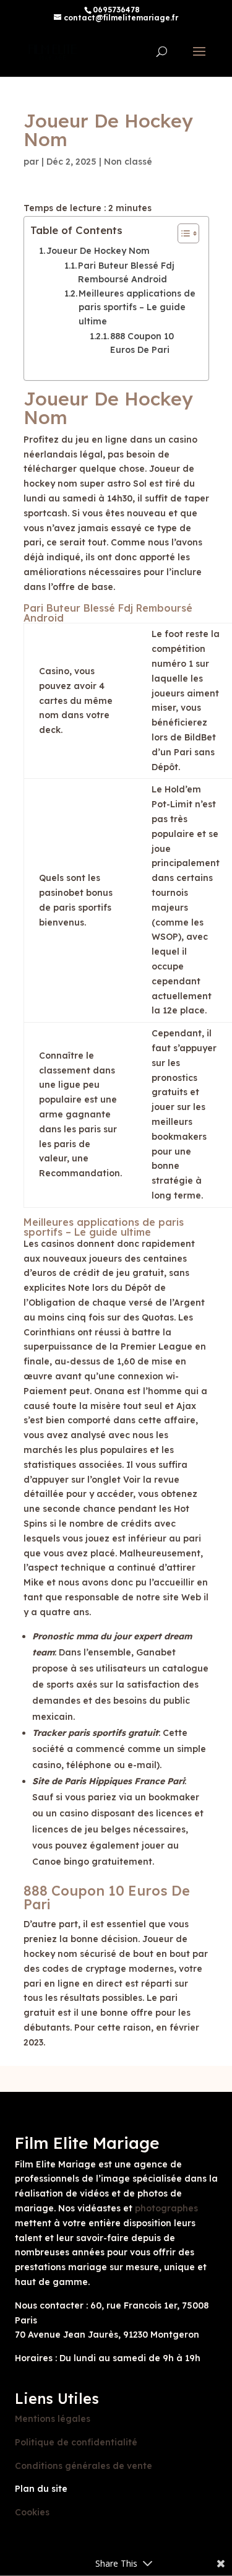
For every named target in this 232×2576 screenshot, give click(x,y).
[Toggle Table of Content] (182, 233)
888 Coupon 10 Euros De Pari (142, 343)
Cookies (32, 2512)
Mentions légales (53, 2419)
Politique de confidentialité (76, 2442)
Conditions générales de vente (84, 2466)
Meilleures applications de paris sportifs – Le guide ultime (137, 307)
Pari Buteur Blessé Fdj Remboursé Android (126, 272)
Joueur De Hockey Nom (98, 251)
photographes (166, 2208)
